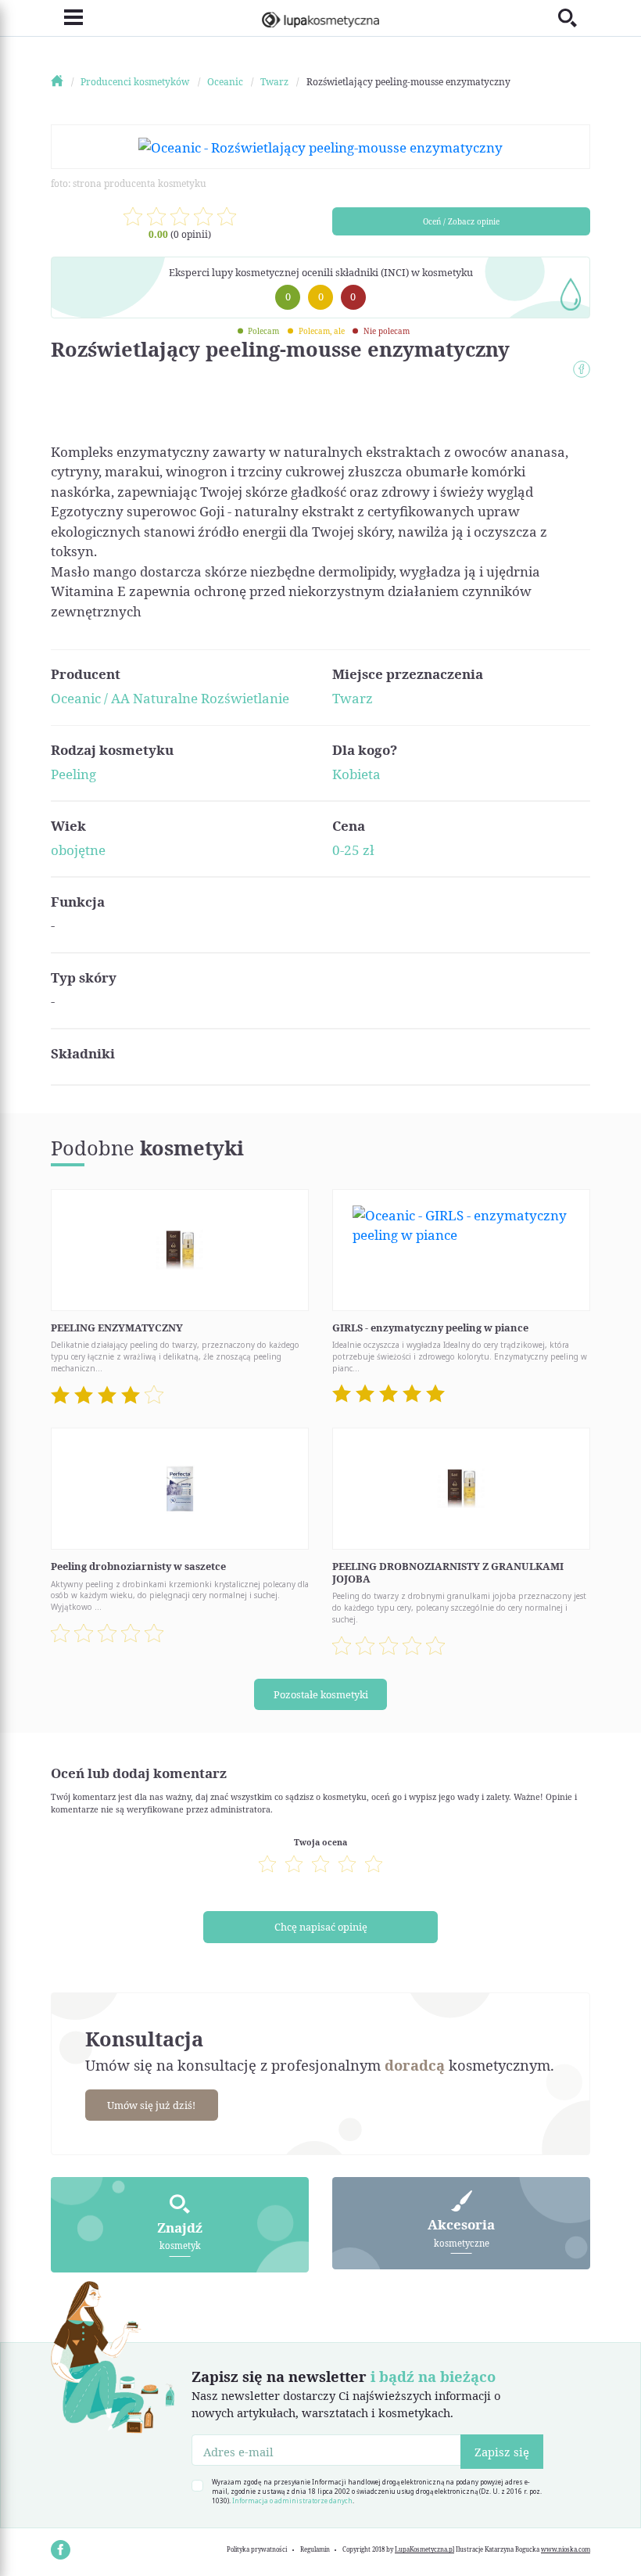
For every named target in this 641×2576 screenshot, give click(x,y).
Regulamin (315, 2549)
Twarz (353, 698)
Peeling (73, 774)
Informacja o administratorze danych (292, 2501)
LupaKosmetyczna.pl (424, 2549)
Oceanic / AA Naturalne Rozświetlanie (170, 698)
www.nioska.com (566, 2549)
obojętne (78, 850)
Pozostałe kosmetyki (321, 1694)
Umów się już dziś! (151, 2105)
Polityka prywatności (257, 2549)
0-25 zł (353, 850)
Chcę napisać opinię (321, 1927)
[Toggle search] (574, 18)
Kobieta (356, 774)
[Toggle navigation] (67, 18)
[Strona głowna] (64, 82)
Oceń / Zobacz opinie (461, 221)
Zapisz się (502, 2452)
